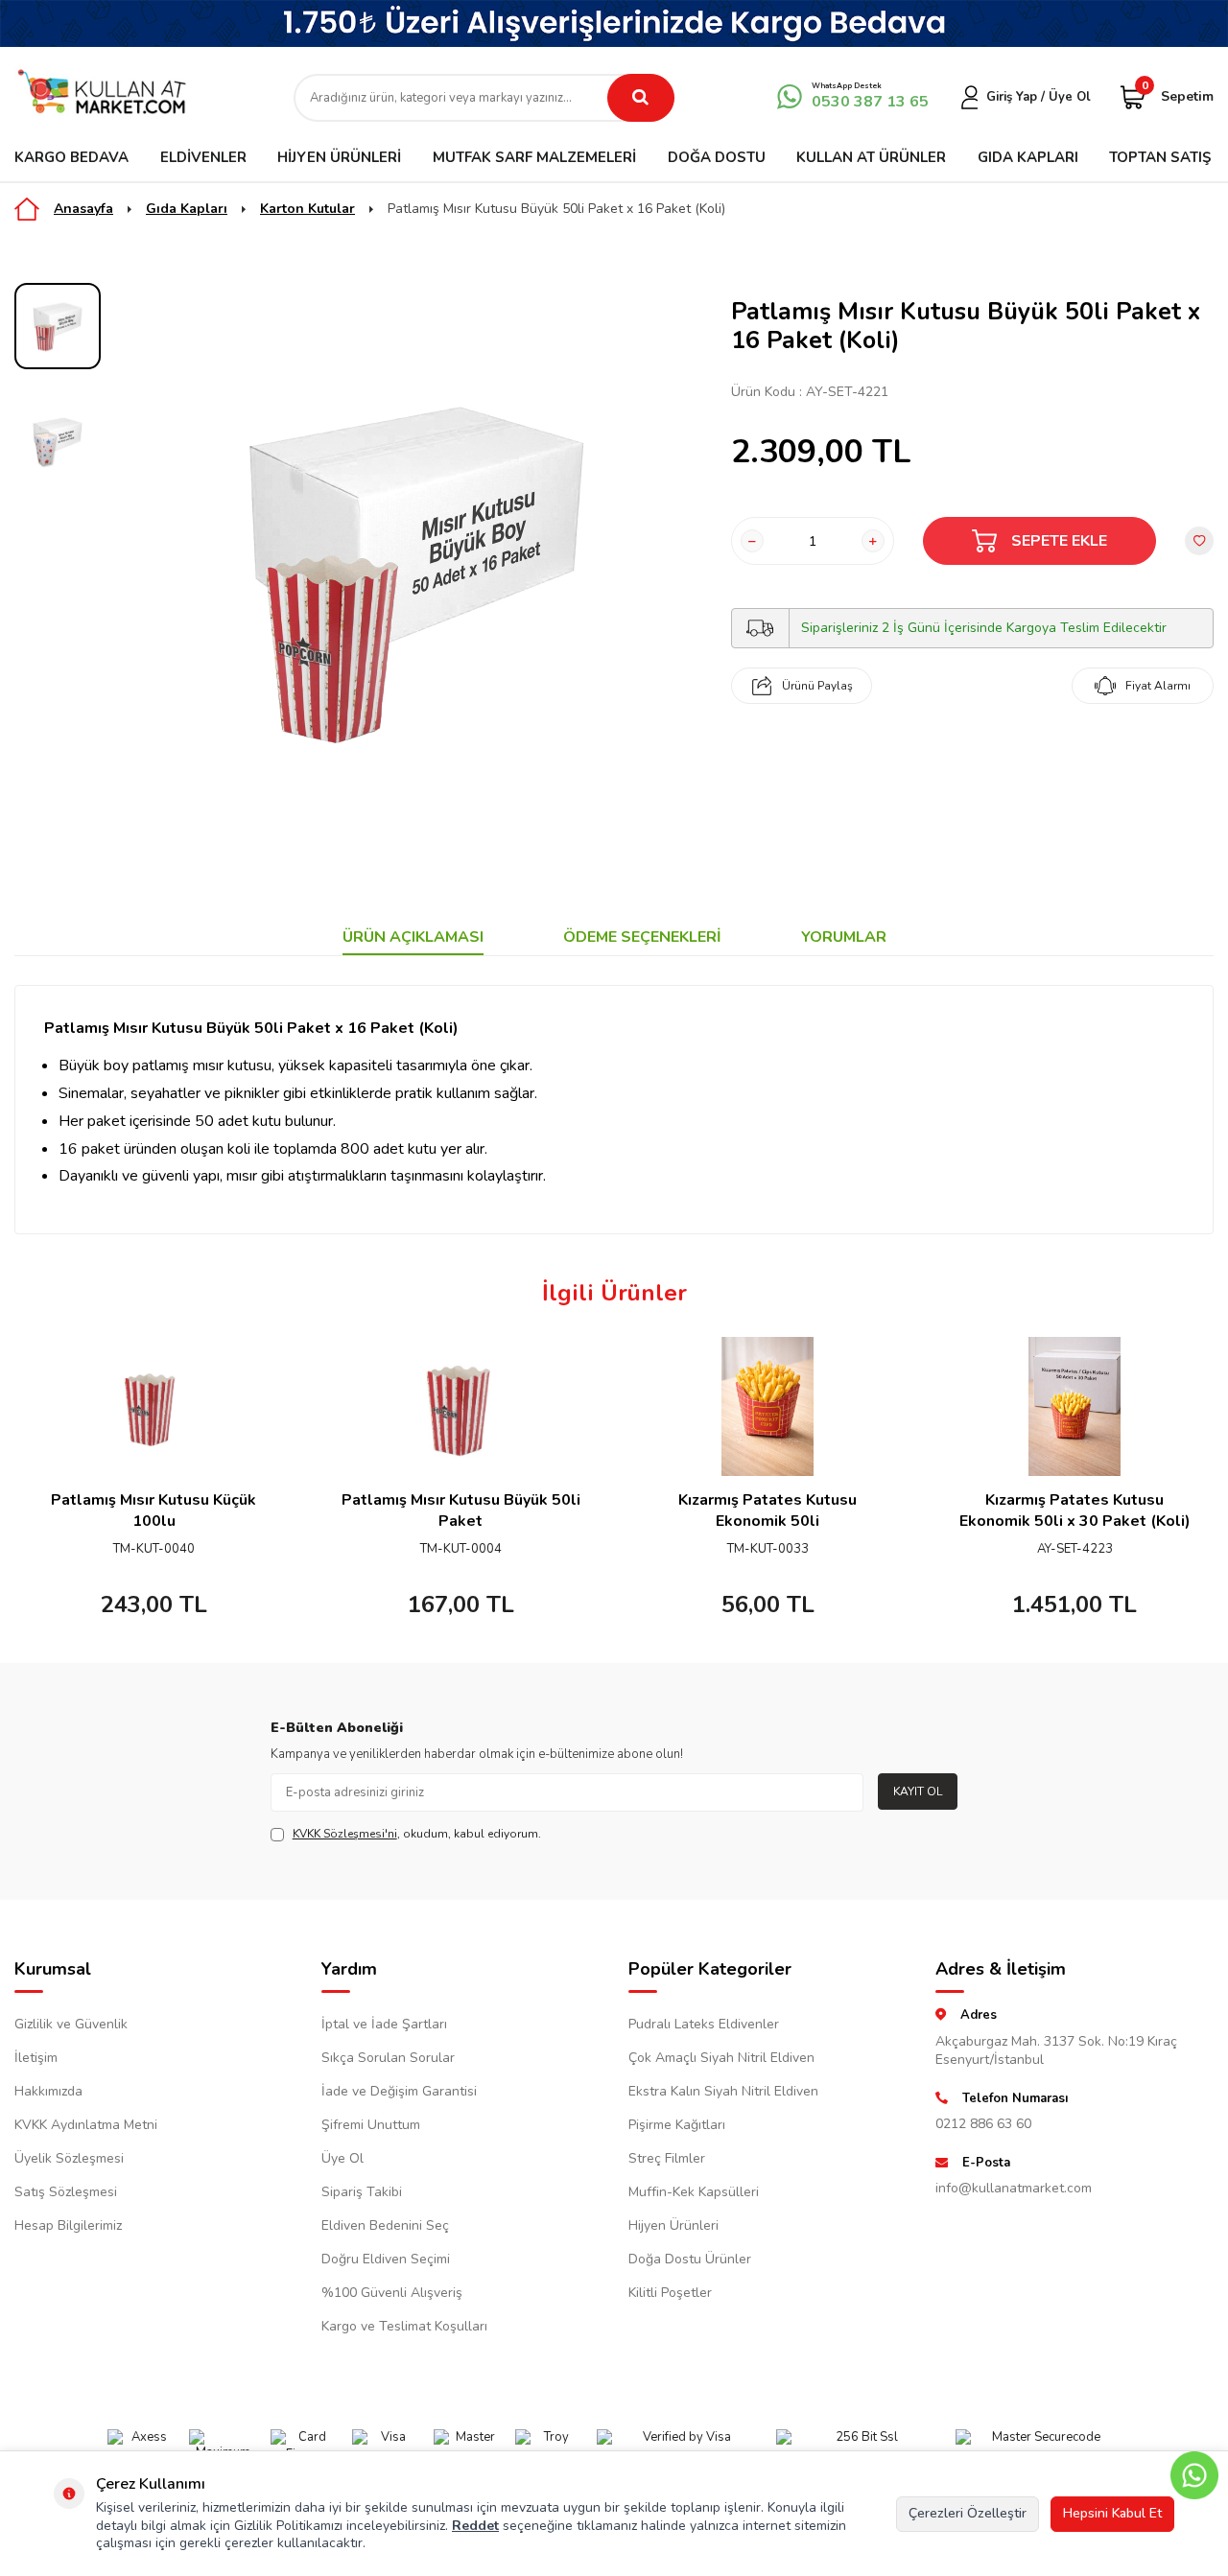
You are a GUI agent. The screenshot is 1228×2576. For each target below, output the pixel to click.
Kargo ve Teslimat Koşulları (404, 2326)
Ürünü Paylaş (817, 686)
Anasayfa (83, 209)
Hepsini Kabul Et (1112, 2513)
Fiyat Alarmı (1158, 686)
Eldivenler (203, 157)
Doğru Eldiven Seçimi (386, 2259)
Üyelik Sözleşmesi (69, 2158)
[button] (31, 1486)
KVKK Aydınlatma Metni (86, 2125)
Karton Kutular (307, 209)
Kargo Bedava (71, 157)
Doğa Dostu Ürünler (690, 2259)
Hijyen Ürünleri (339, 157)
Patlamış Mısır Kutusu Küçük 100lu (153, 1510)
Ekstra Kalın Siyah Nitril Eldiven (723, 2091)
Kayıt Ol (918, 1791)
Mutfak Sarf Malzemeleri (534, 157)
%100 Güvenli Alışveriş (392, 2293)
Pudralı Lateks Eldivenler (704, 2024)
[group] (416, 569)
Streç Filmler (667, 2158)
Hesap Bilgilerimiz (68, 2225)
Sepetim (1178, 95)
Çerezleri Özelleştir (968, 2513)
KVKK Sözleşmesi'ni (345, 1834)
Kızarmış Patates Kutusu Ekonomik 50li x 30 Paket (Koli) (1075, 1510)
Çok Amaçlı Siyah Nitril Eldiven (721, 2058)
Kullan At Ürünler (871, 157)
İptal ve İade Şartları (384, 2024)
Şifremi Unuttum (371, 2125)
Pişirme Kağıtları (677, 2125)
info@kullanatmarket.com (1014, 2188)
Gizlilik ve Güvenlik (71, 2024)
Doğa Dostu (717, 157)
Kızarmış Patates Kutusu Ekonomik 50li (767, 1510)
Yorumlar (844, 937)
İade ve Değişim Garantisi (399, 2091)
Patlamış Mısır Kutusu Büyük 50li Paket (461, 1510)
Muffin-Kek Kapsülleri (694, 2192)
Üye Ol (342, 2158)
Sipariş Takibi (362, 2192)
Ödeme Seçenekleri (642, 937)
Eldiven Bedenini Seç (385, 2225)
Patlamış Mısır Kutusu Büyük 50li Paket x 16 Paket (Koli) (556, 209)
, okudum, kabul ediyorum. (417, 1834)
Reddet (475, 2526)
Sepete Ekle (1059, 541)
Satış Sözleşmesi (66, 2192)
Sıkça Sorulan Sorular (388, 2058)
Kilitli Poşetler (670, 2293)
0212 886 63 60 (983, 2124)
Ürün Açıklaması (413, 937)
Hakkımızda (48, 2091)
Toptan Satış (1160, 157)
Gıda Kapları (1028, 157)
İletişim (36, 2058)
